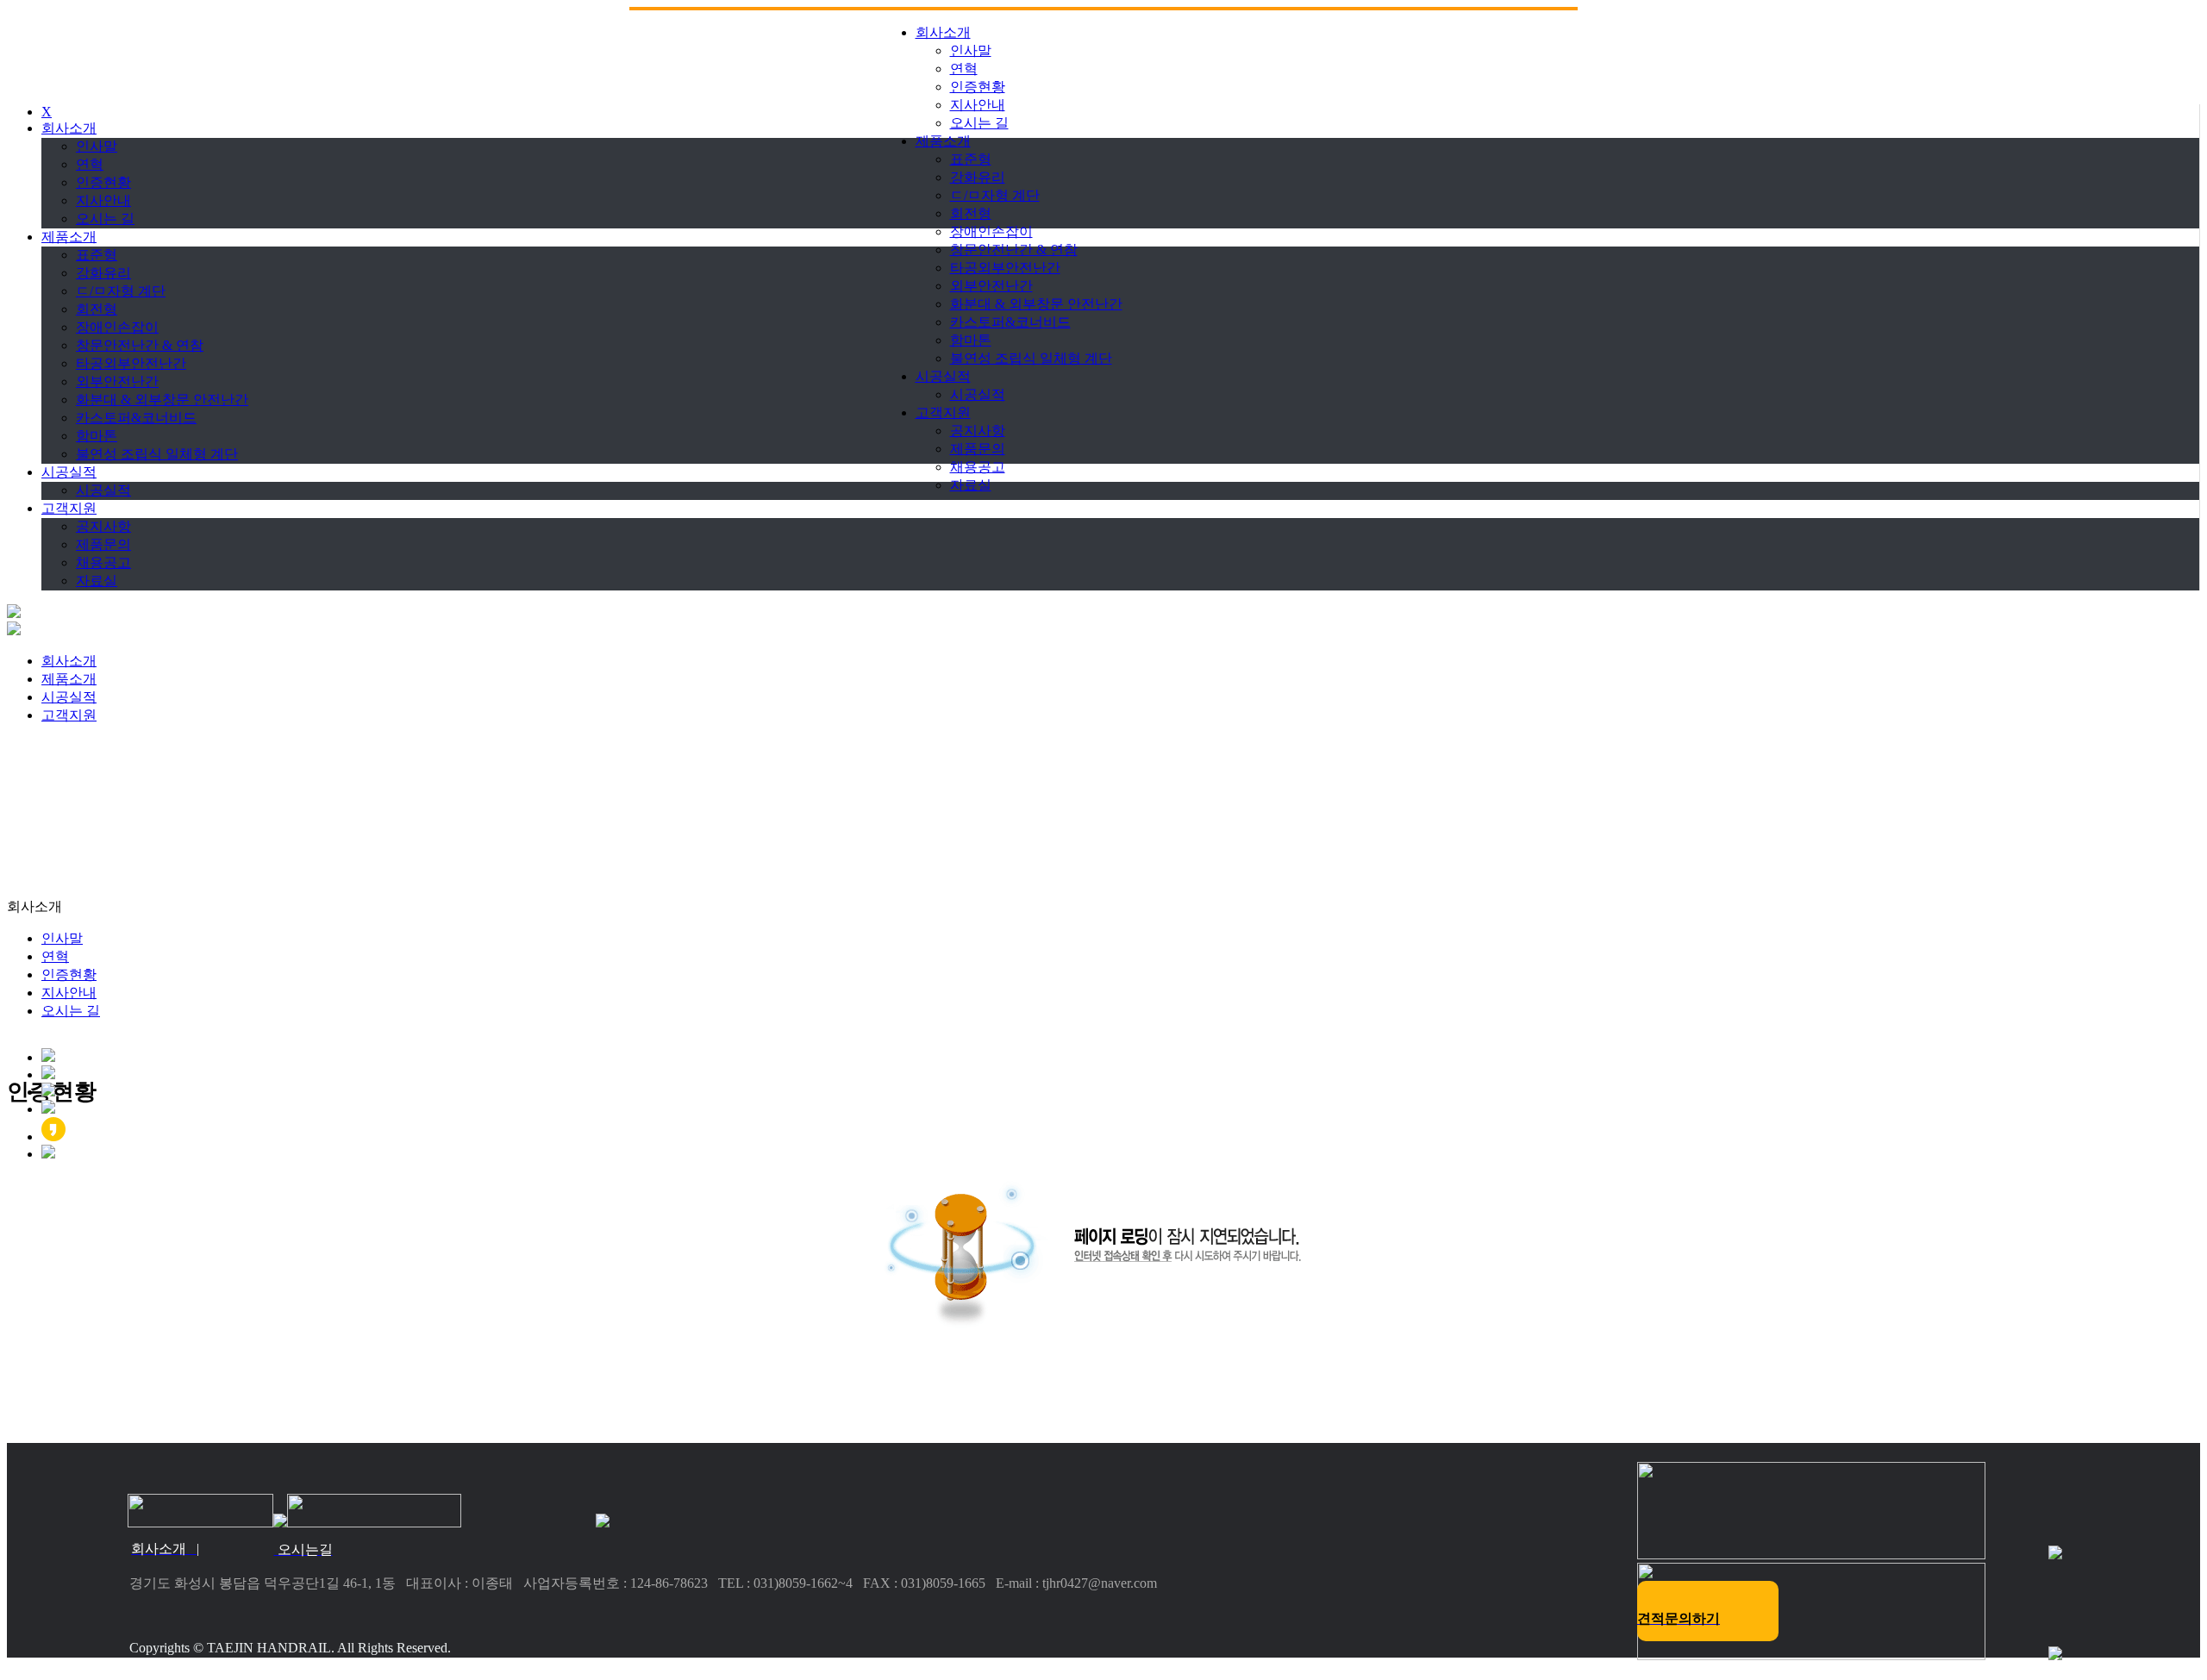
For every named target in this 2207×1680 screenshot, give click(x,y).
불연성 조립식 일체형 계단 (1031, 358)
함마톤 (971, 340)
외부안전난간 (991, 286)
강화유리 (978, 177)
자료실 (971, 485)
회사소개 (943, 32)
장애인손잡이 (991, 231)
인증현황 (978, 87)
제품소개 (943, 141)
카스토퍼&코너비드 (1010, 322)
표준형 (971, 159)
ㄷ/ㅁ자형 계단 (995, 195)
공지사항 (978, 431)
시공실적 (943, 376)
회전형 (971, 213)
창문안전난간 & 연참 (1014, 250)
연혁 (964, 69)
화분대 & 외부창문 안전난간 (1036, 304)
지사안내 (978, 105)
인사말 (971, 50)
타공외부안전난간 (1005, 268)
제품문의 (978, 449)
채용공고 (978, 467)
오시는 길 (979, 123)
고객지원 (943, 412)
